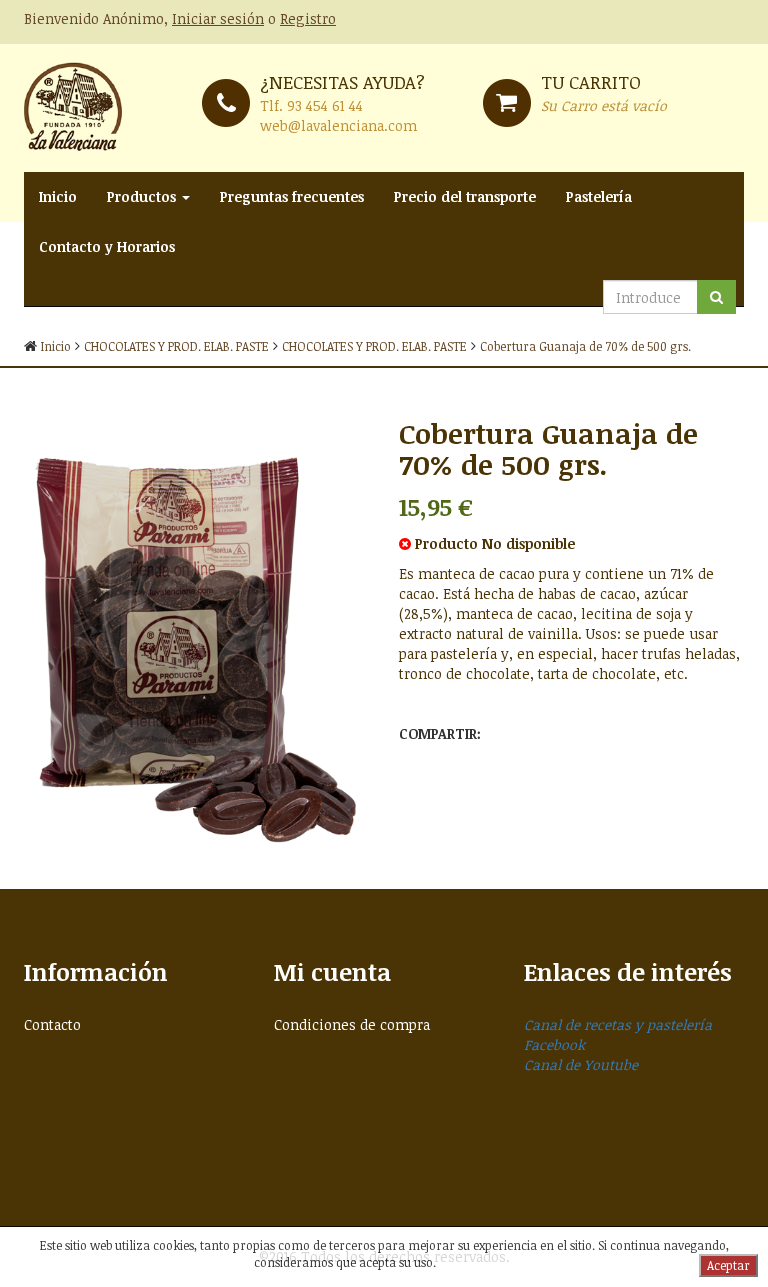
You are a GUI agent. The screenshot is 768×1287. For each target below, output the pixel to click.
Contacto (52, 1024)
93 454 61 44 (325, 105)
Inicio (58, 196)
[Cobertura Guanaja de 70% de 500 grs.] (196, 628)
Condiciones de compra (352, 1024)
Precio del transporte (465, 196)
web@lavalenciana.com (338, 125)
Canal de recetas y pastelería (618, 1024)
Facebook (554, 1044)
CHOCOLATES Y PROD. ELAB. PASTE (176, 346)
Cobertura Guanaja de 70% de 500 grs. (585, 346)
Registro (308, 18)
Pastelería (599, 196)
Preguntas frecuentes (292, 196)
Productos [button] (143, 196)
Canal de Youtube (581, 1064)
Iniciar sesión (218, 18)
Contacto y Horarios (107, 246)
